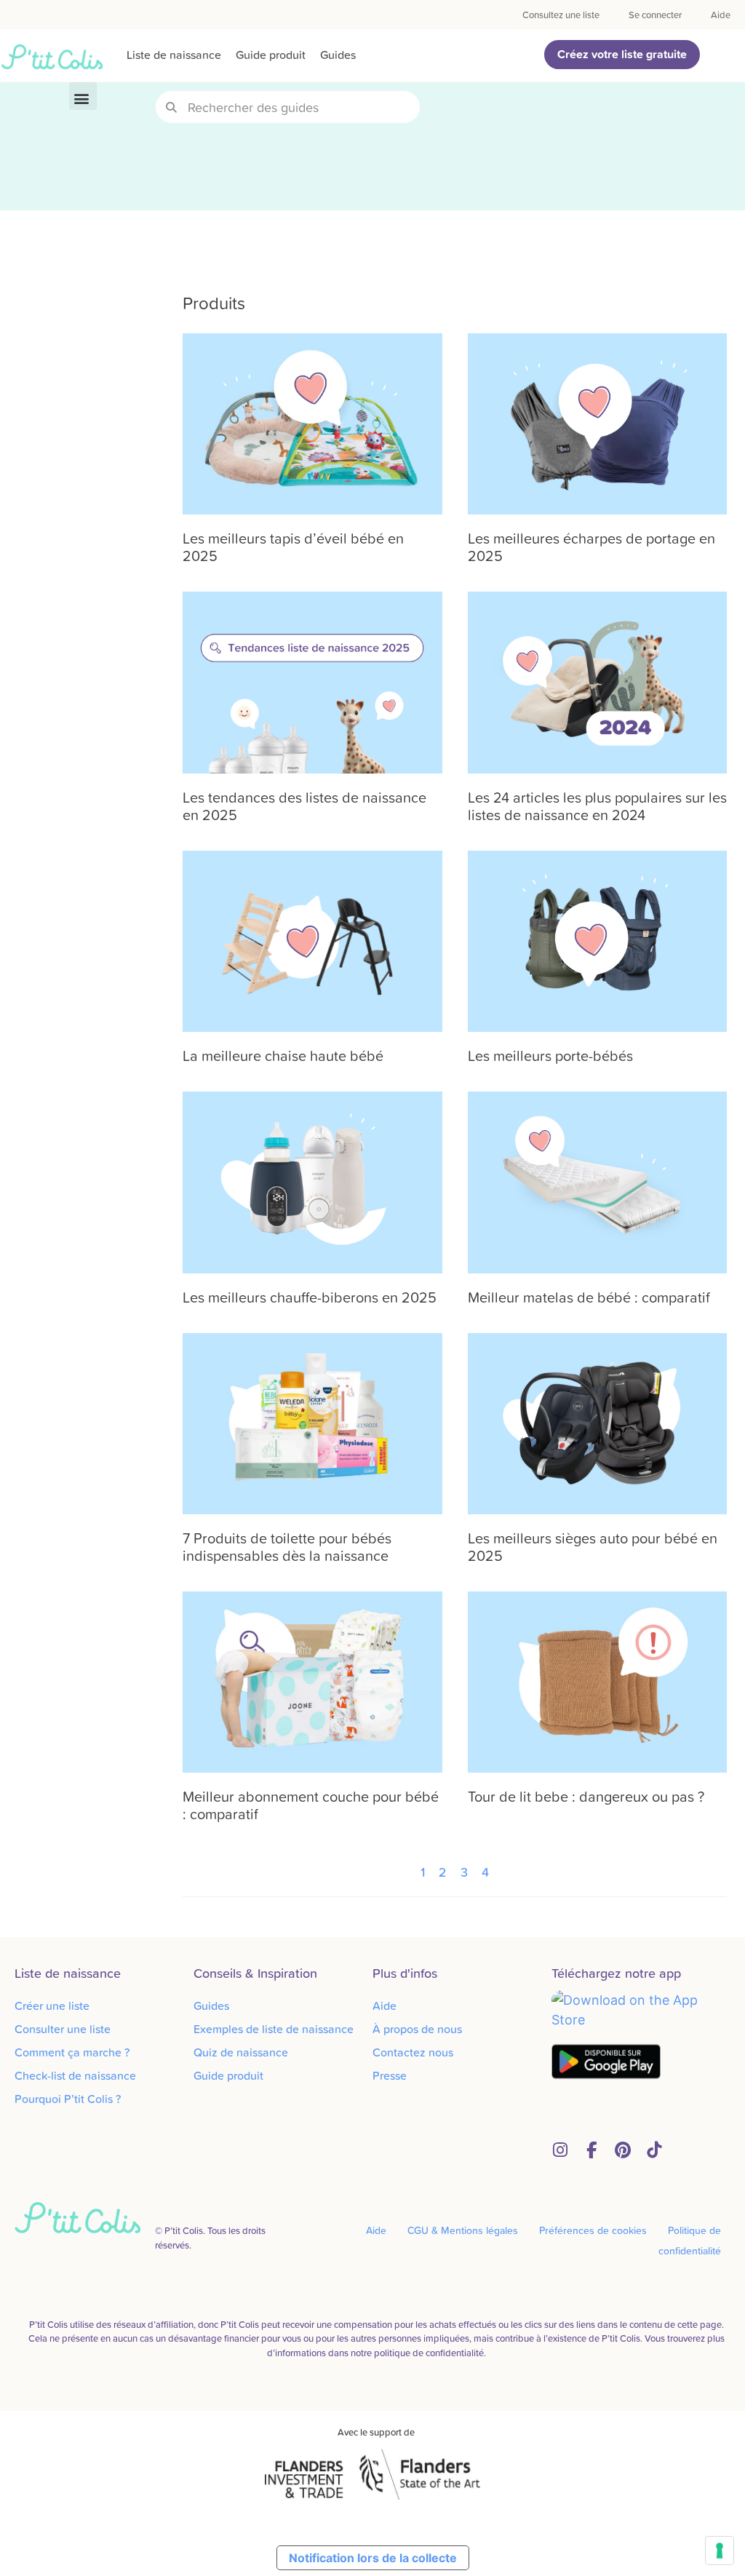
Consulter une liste (63, 2029)
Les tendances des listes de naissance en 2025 (304, 806)
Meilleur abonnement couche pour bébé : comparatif (311, 1805)
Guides (338, 55)
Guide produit (271, 55)
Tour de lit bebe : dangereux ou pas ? (586, 1796)
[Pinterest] (622, 2150)
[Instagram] (560, 2150)
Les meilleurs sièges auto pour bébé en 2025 (593, 1546)
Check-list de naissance (75, 2075)
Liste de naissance (174, 55)
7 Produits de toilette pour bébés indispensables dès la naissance (287, 1546)
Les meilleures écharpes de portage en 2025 (591, 546)
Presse (390, 2075)
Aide (721, 15)
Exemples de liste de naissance (274, 2029)
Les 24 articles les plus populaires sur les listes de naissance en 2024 (597, 806)
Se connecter (655, 15)
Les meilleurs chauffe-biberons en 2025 (310, 1297)
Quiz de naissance (241, 2052)
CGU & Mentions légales (463, 2230)
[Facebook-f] (591, 2150)
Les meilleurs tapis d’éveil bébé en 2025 (293, 546)
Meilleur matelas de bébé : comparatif (589, 1297)
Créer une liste (52, 2005)
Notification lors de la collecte (373, 2558)
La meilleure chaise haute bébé (283, 1055)
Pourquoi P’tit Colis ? (68, 2099)
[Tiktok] (654, 2150)
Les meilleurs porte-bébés (550, 1055)
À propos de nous (417, 2029)
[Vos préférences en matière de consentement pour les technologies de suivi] (720, 2551)
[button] (83, 96)
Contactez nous (413, 2052)
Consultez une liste (561, 15)
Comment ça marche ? (72, 2052)
